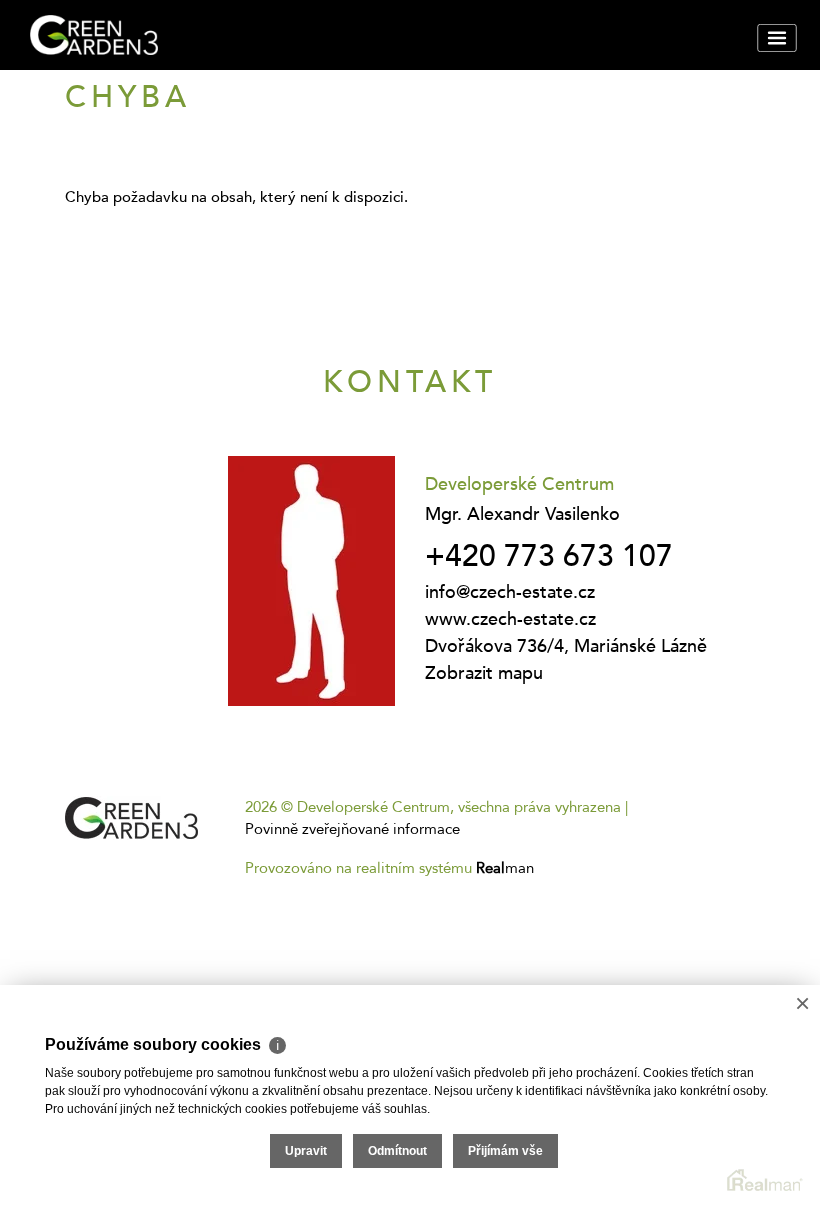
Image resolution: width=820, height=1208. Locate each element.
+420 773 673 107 (549, 556)
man (505, 868)
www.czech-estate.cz (510, 619)
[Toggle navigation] (776, 38)
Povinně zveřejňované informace (352, 829)
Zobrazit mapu (484, 673)
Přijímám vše (505, 1151)
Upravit (306, 1151)
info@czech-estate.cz (510, 592)
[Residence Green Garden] (175, 35)
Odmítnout (397, 1151)
